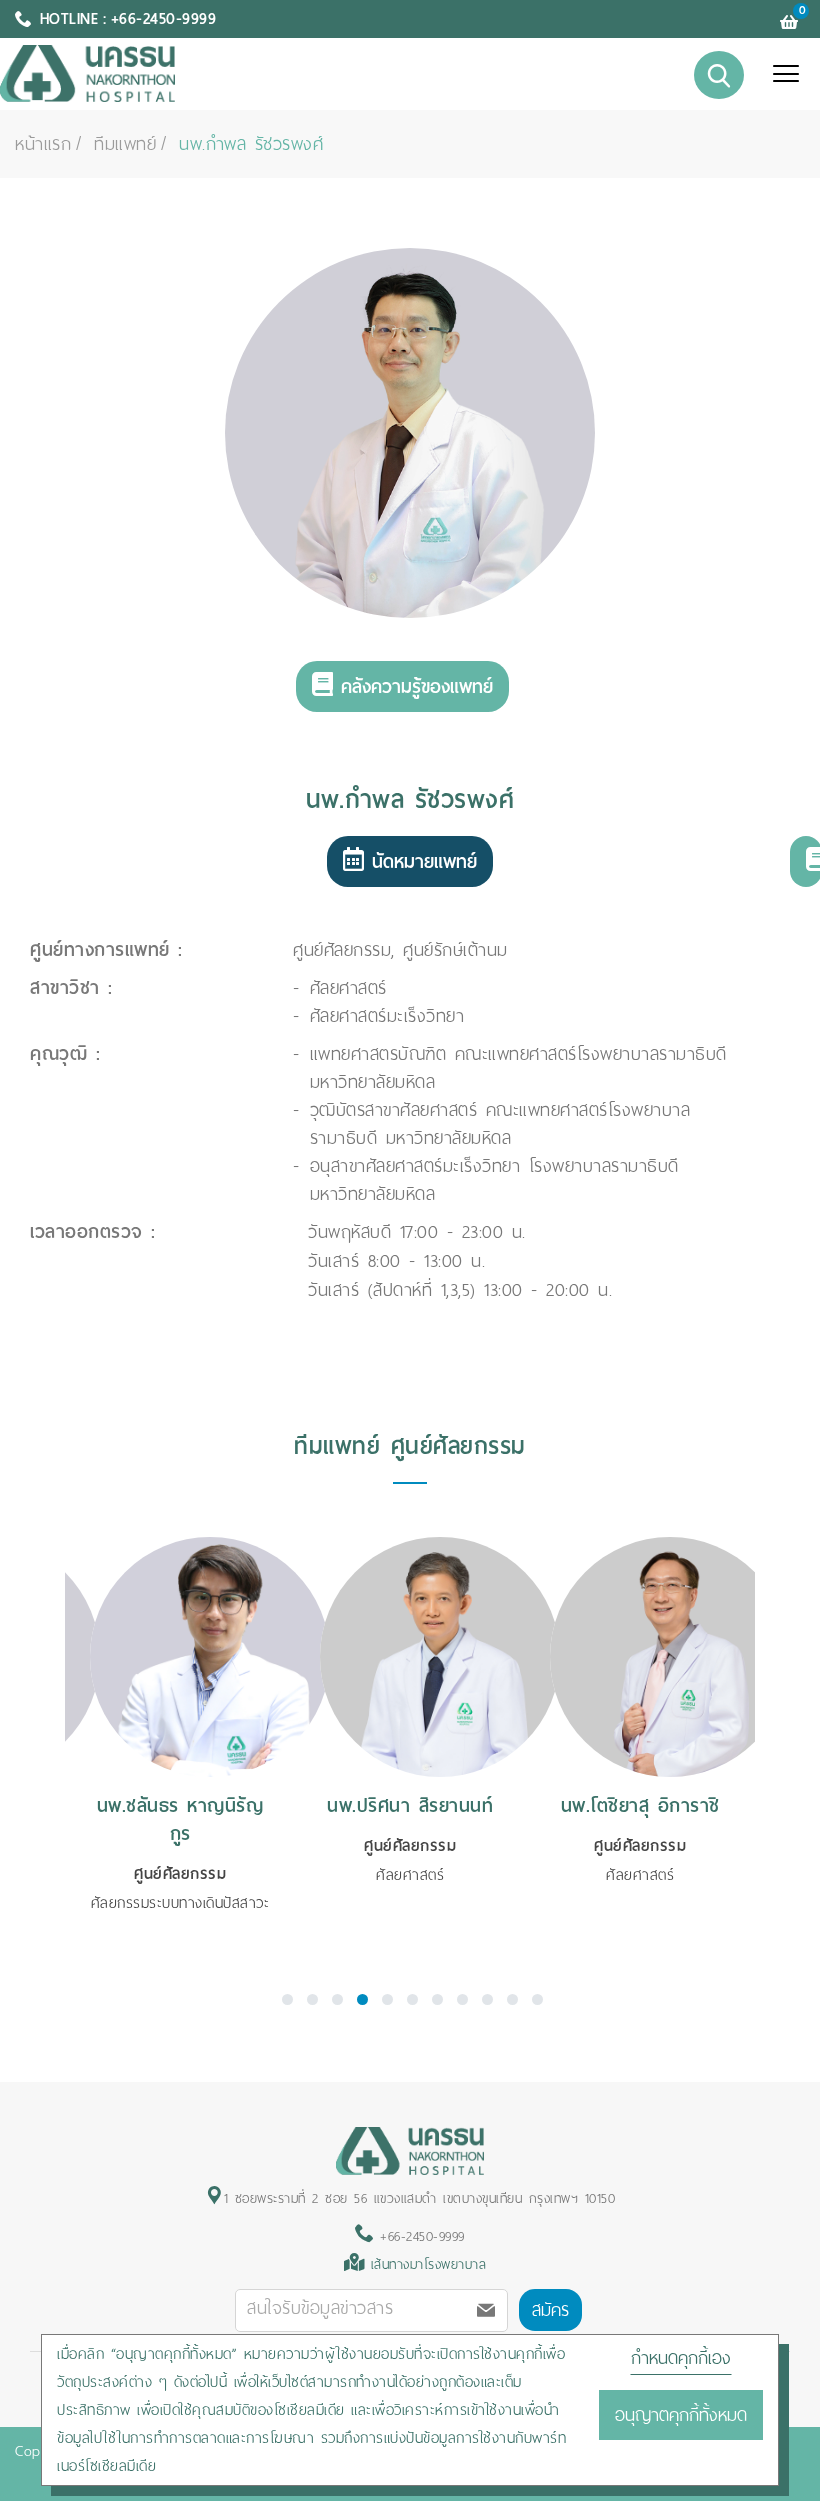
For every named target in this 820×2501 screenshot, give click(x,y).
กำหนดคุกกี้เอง (681, 2358)
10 (512, 1999)
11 (537, 1999)
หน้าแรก (43, 144)
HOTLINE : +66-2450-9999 (128, 19)
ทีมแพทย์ (125, 144)
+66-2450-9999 (419, 2236)
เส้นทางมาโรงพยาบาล (429, 2264)
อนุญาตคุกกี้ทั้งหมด (681, 2415)
